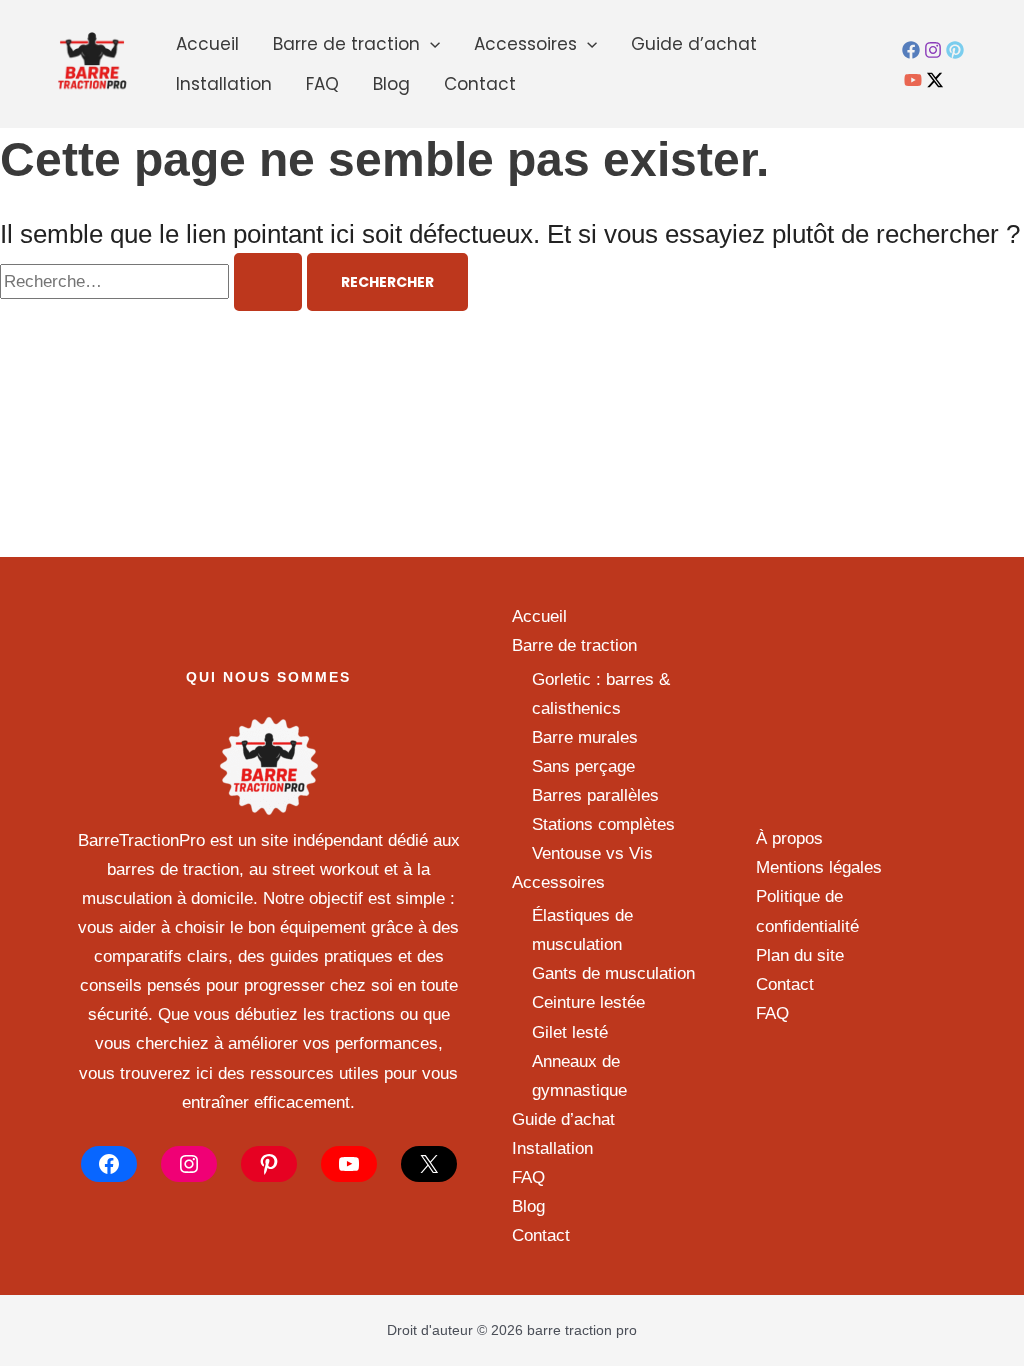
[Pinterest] (955, 50)
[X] (429, 1164)
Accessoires (525, 44)
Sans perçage (583, 766)
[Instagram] (933, 50)
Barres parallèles (595, 795)
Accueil (207, 44)
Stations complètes (603, 824)
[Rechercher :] (153, 281)
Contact (480, 84)
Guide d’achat (694, 44)
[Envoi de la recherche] (268, 282)
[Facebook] (911, 50)
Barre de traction (346, 44)
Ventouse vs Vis (592, 853)
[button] (430, 44)
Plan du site (800, 955)
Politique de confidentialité (807, 911)
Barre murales (585, 737)
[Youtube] (913, 80)
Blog (391, 84)
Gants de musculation (613, 973)
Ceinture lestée (588, 1002)
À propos (789, 838)
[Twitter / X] (935, 80)
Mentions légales (819, 867)
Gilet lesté (570, 1032)
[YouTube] (349, 1164)
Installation (224, 84)
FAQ (322, 84)
